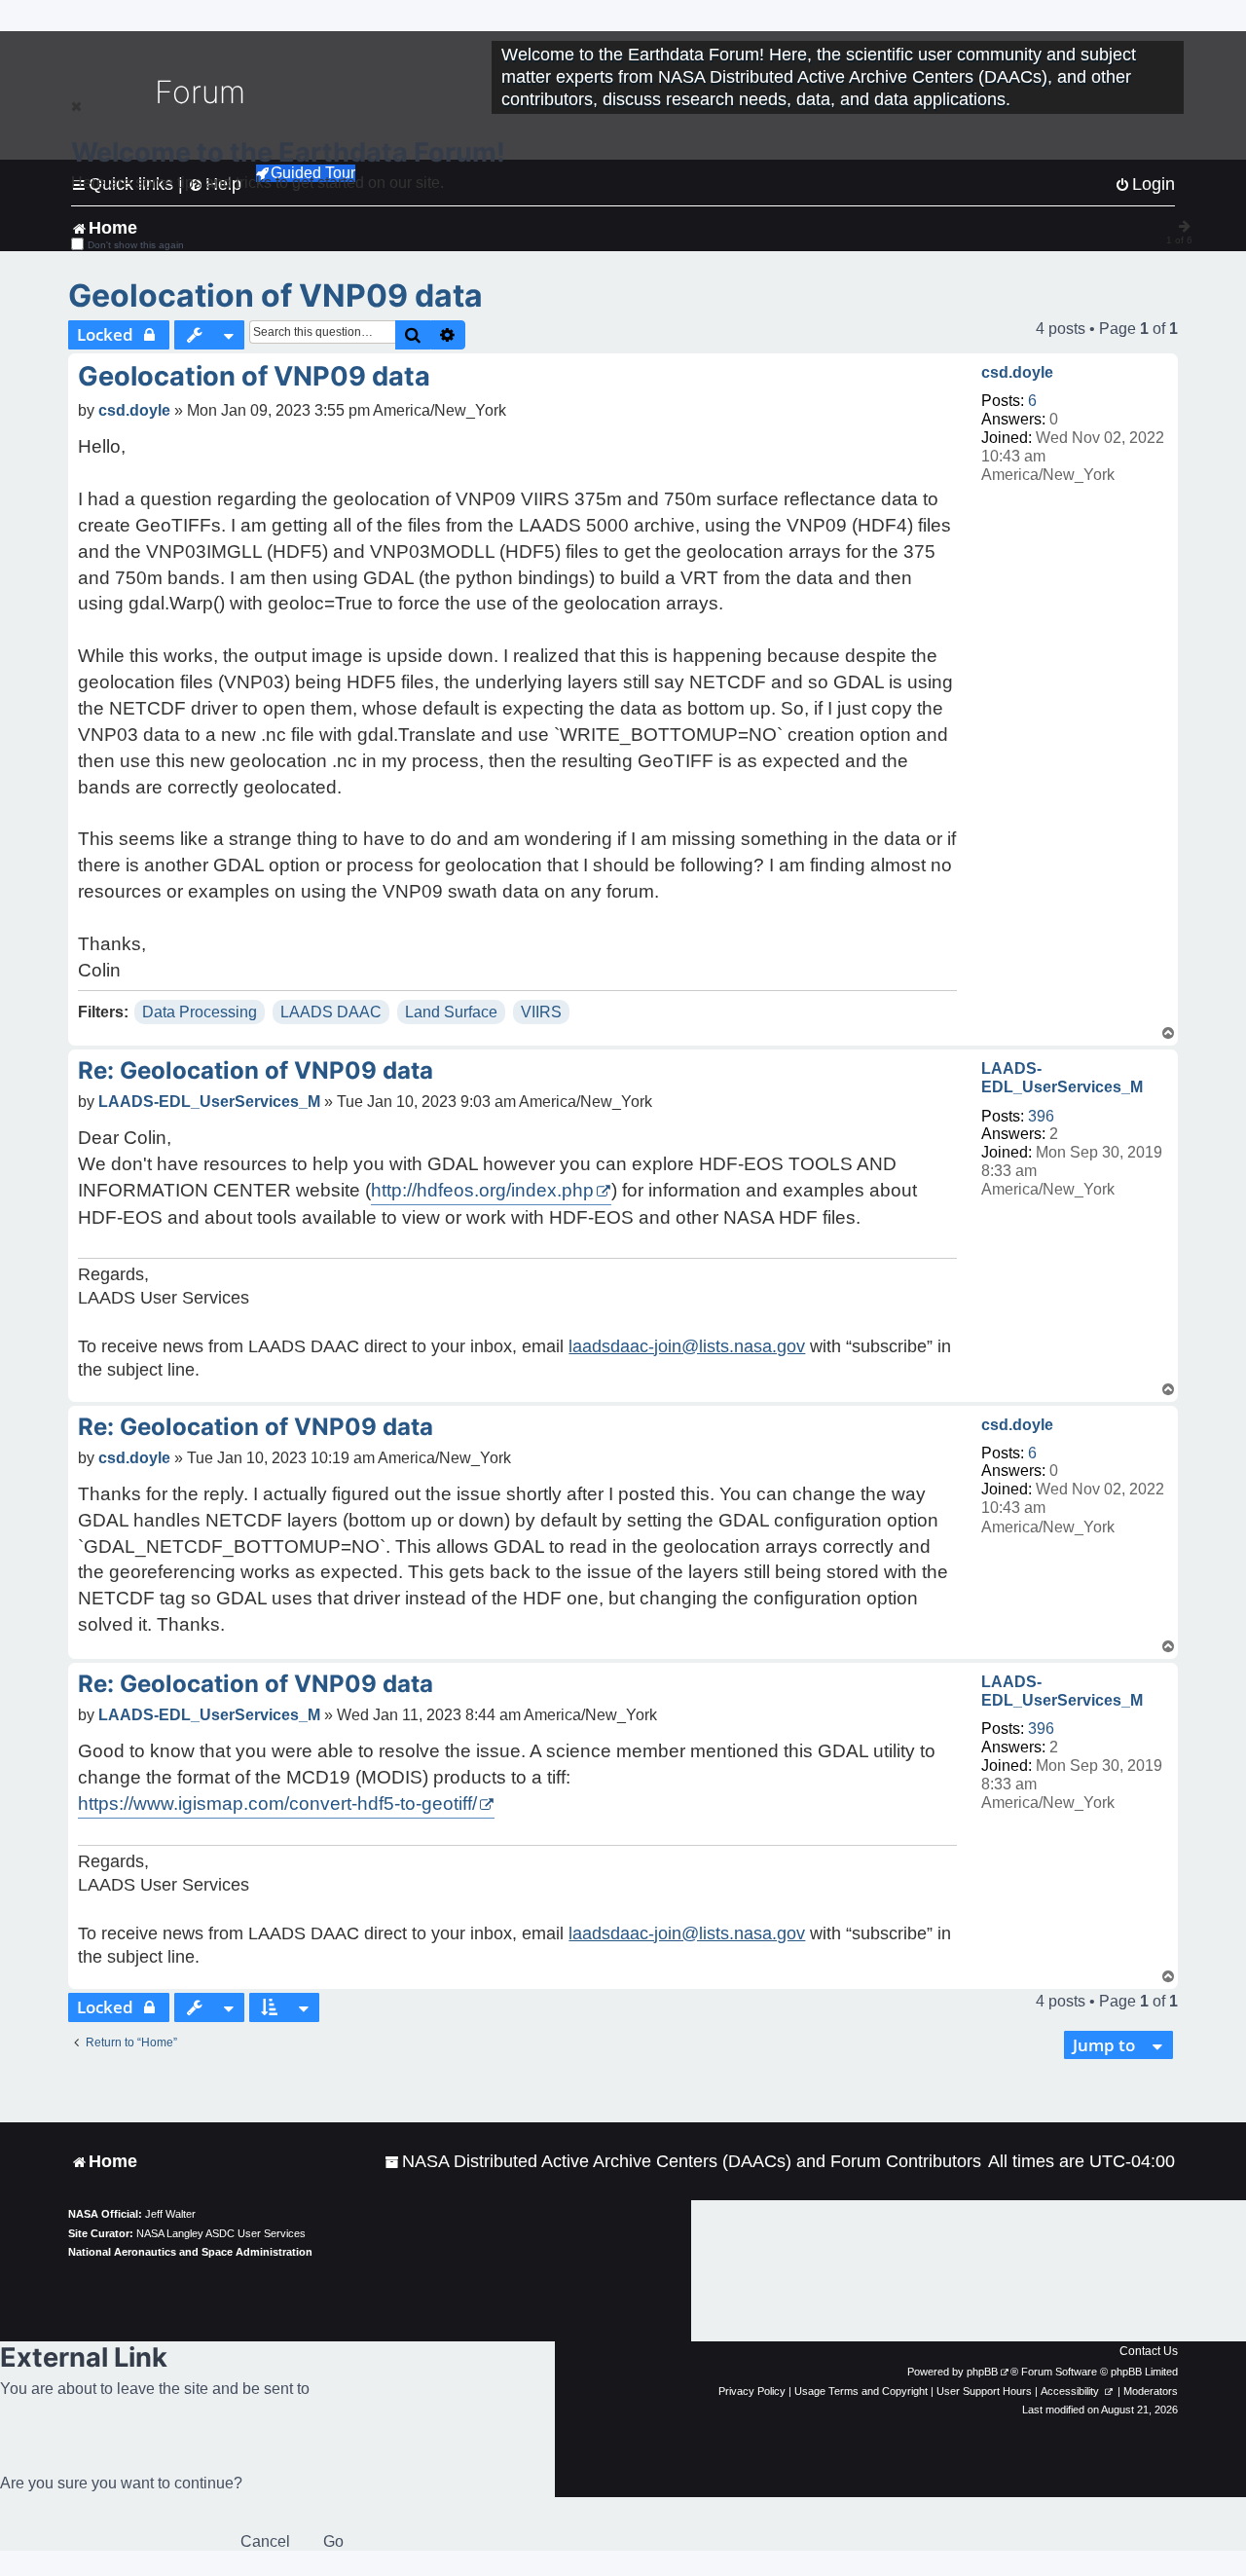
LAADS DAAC (331, 1012)
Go (333, 2541)
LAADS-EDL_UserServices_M (1062, 1078)
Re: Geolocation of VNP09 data (256, 1070)
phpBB (982, 2372)
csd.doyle (1017, 372)
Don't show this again (136, 245)
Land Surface (451, 1012)
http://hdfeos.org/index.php (482, 1190)
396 (1041, 1116)
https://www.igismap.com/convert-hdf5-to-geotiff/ (277, 1803)
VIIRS (541, 1012)
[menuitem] (683, 2162)
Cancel (265, 2541)
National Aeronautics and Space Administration (190, 2252)
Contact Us (1149, 2351)
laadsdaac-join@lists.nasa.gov (687, 1346)
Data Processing (200, 1012)
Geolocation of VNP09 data (275, 295)
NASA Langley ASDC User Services (221, 2233)
